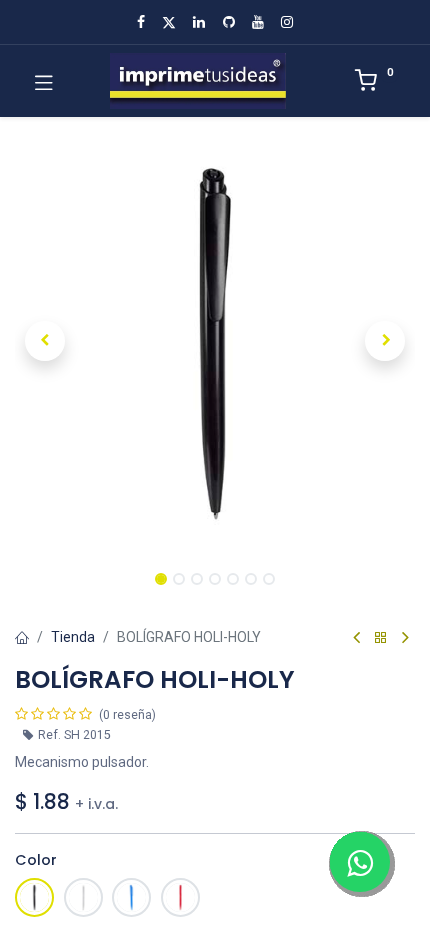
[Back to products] (381, 638)
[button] (45, 341)
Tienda (73, 637)
